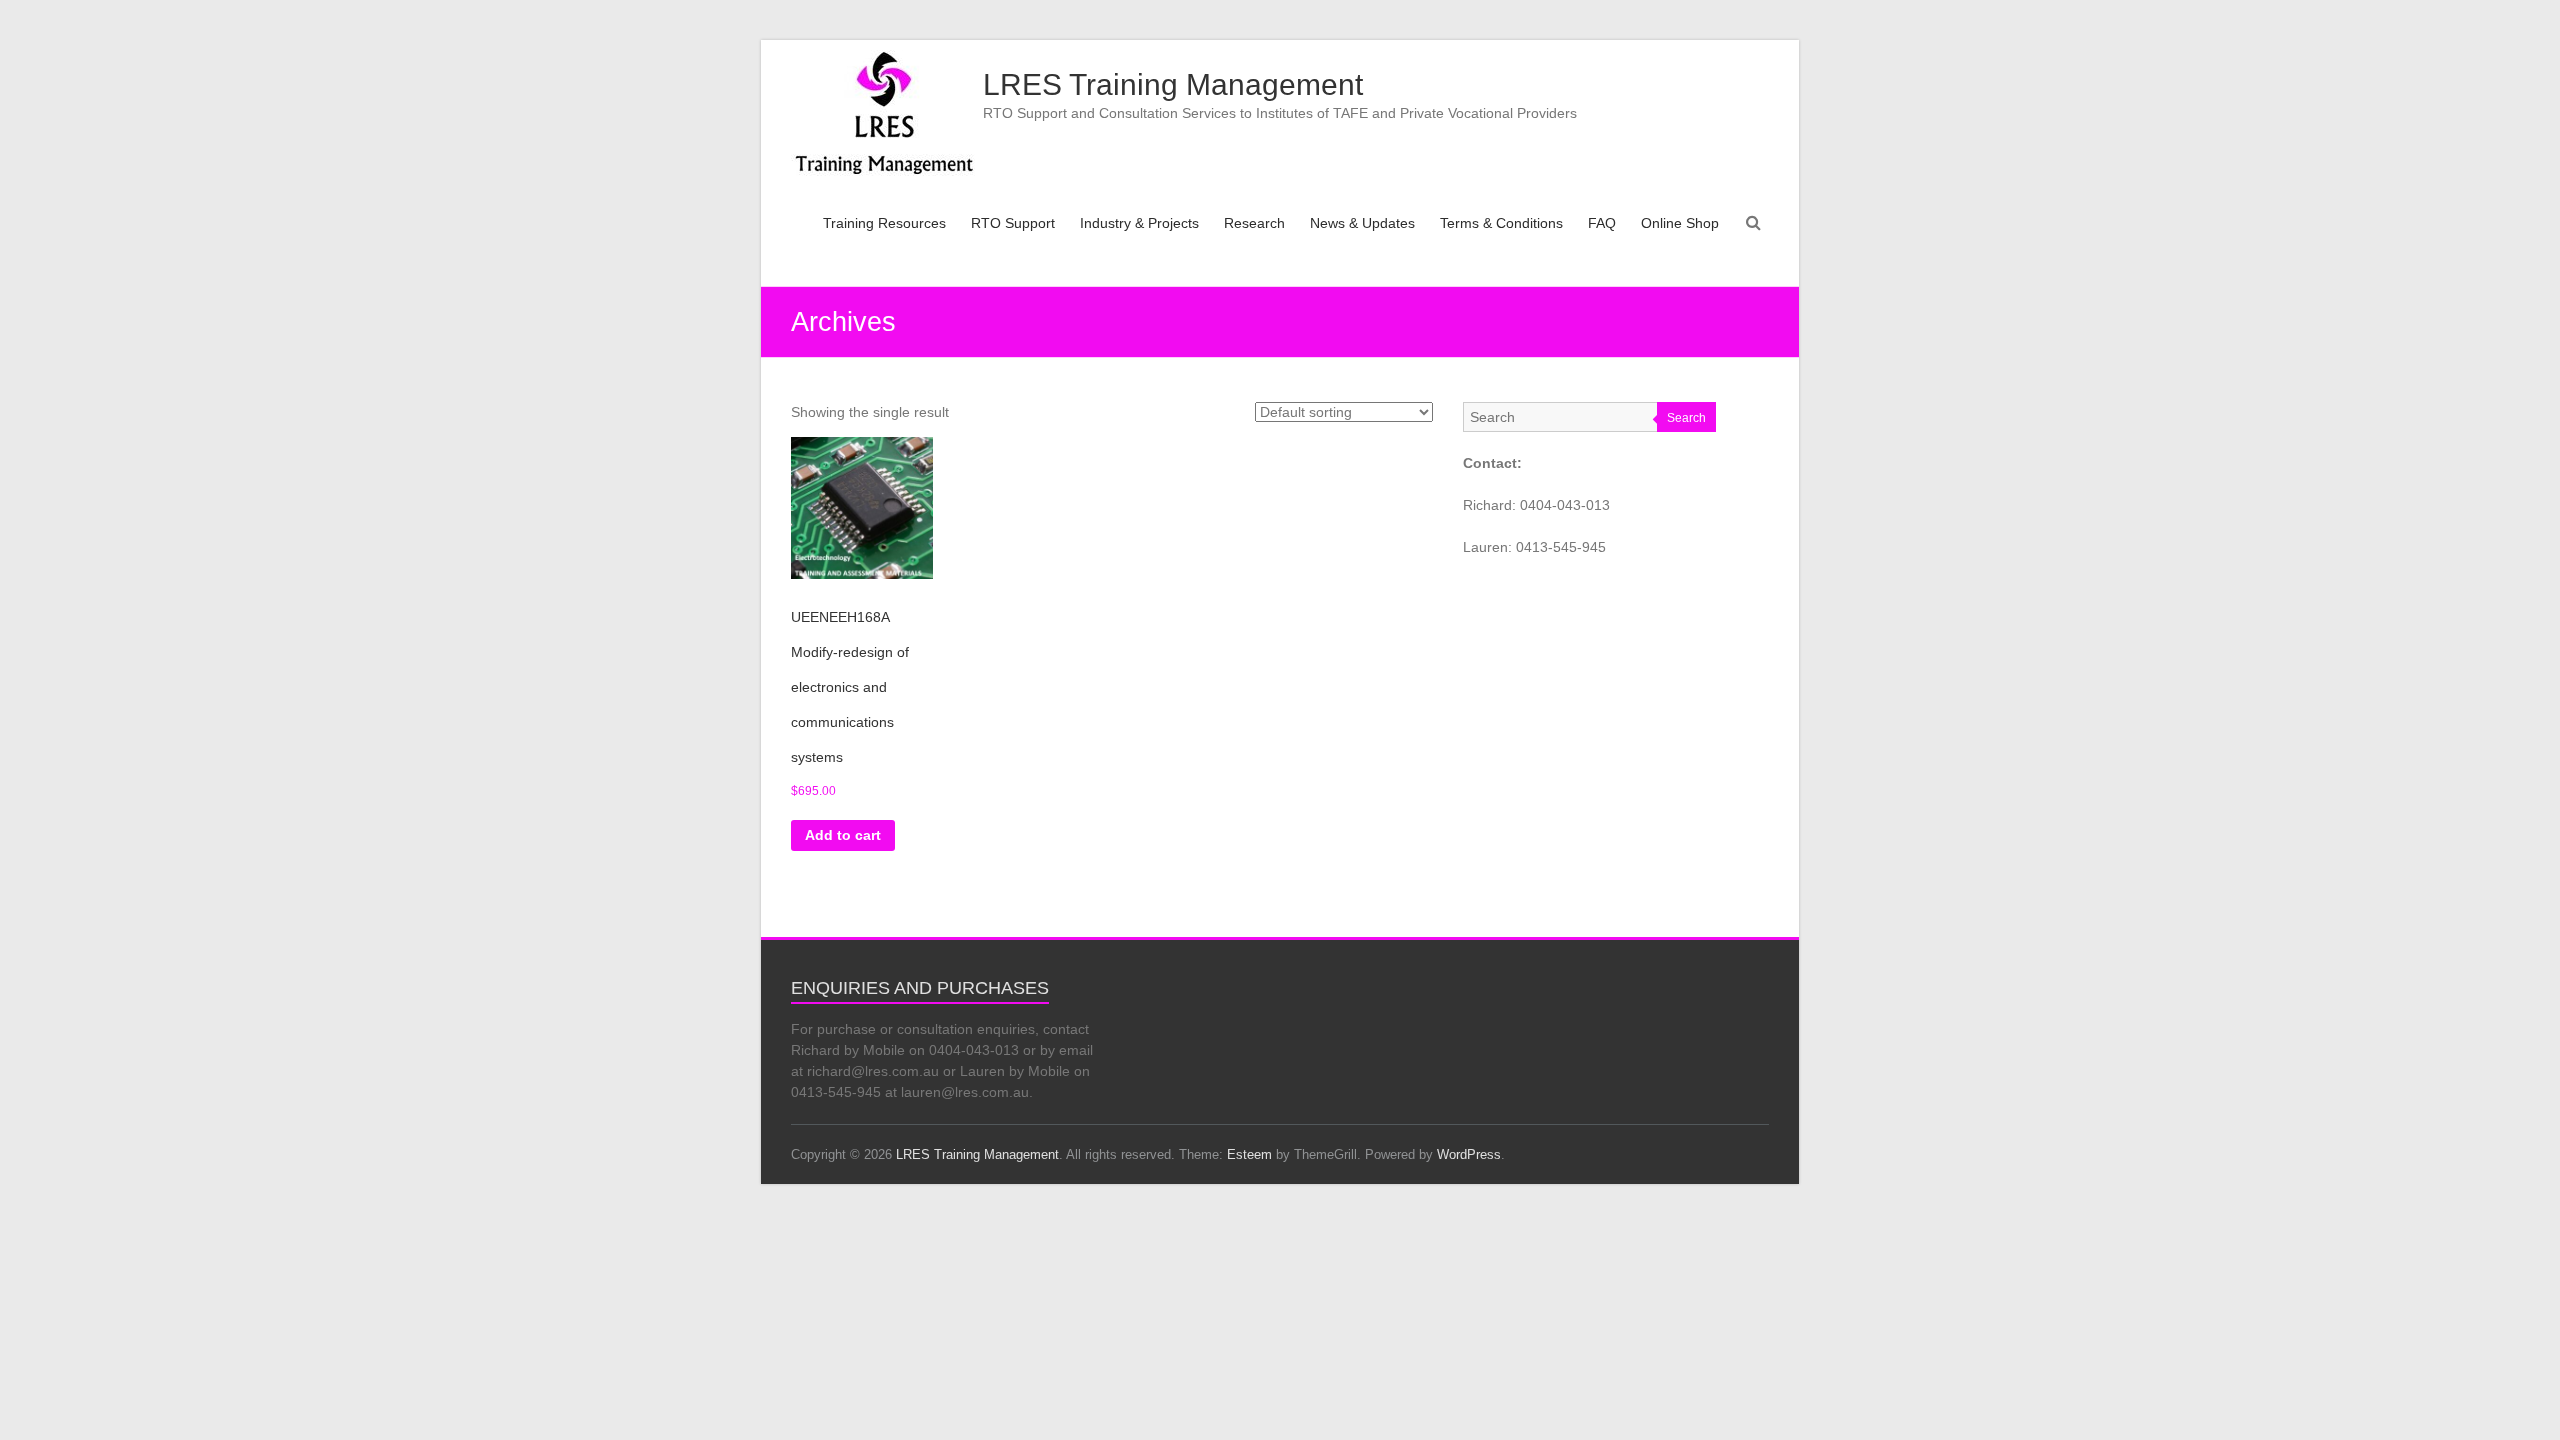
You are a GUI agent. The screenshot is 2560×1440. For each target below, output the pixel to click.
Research (1254, 223)
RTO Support (1013, 223)
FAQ (1602, 223)
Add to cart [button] (843, 835)
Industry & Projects (1139, 223)
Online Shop (1680, 223)
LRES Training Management (1173, 84)
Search (1686, 418)
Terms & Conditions (1501, 223)
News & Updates (1362, 223)
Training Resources (884, 223)
